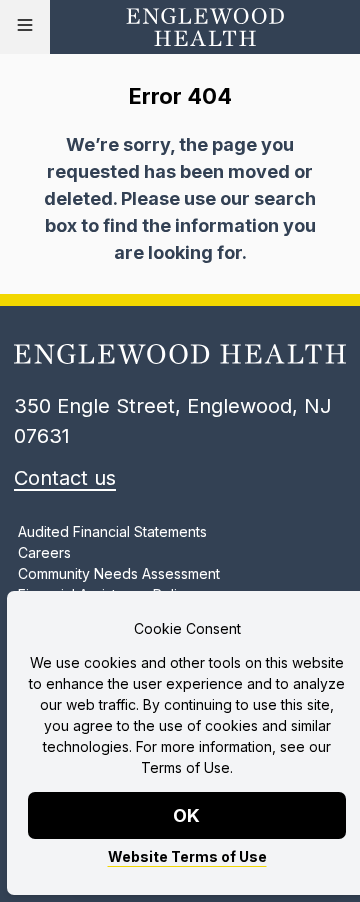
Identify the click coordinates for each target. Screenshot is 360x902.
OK (187, 815)
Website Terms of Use (187, 856)
